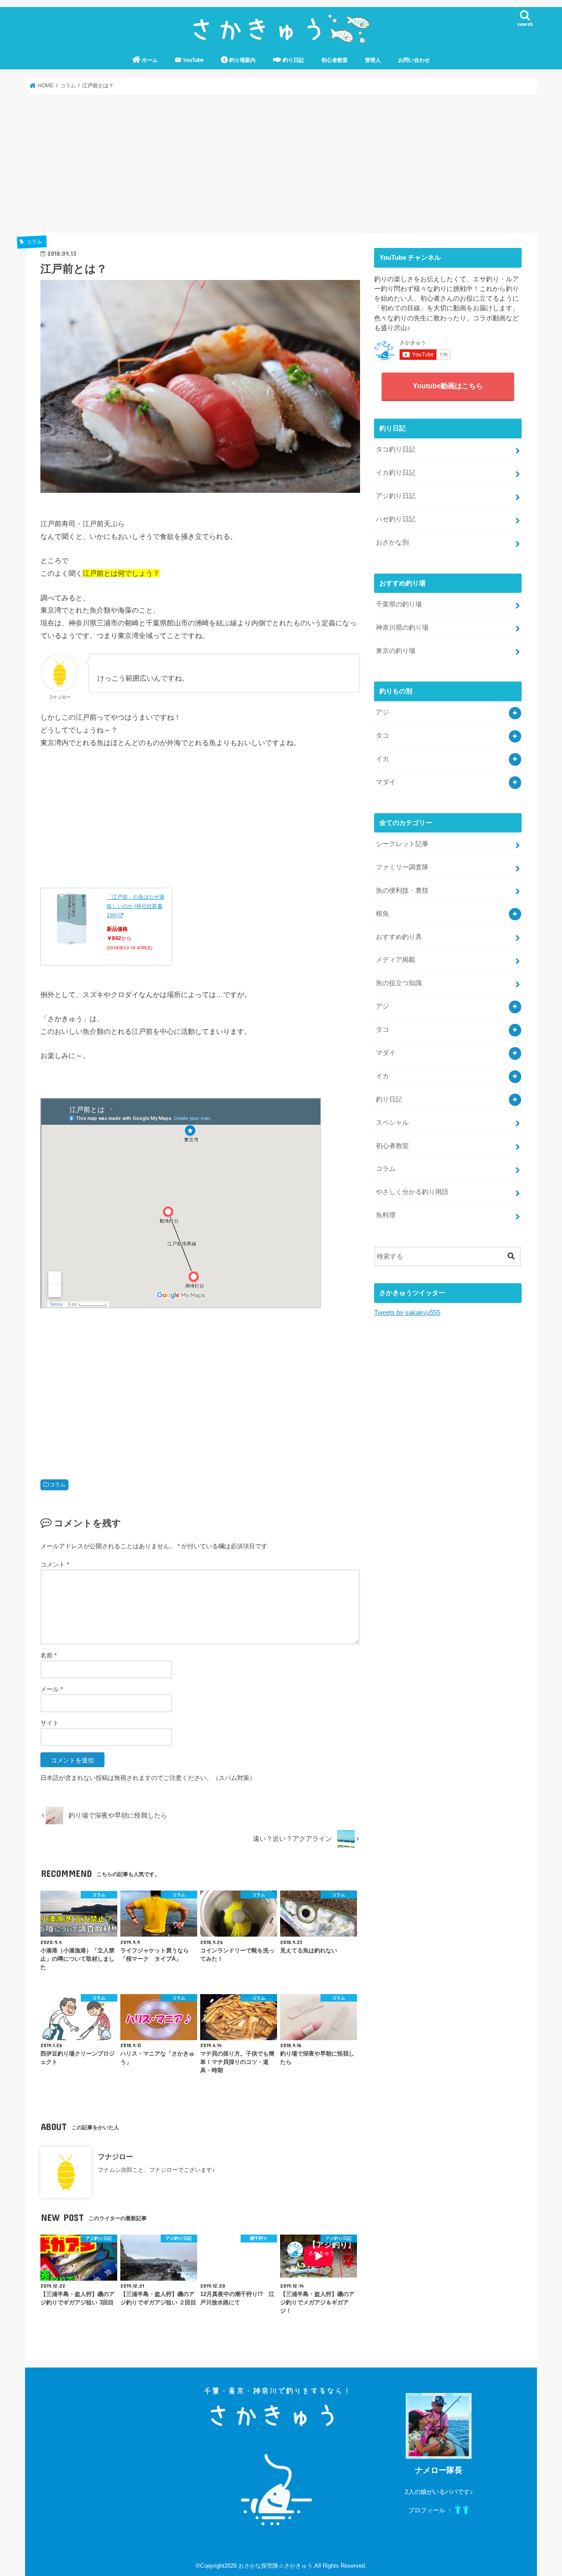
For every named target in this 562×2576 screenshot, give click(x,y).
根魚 (382, 914)
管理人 (373, 60)
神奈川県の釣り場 (402, 628)
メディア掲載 (396, 960)
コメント (55, 1564)
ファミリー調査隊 (402, 867)
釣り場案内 (242, 60)
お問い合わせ (414, 60)
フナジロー (115, 2156)
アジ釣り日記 (396, 496)
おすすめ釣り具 (399, 937)
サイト (50, 1723)
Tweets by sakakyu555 (407, 1313)
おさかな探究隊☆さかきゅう (276, 2566)
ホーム (149, 60)
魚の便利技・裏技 (402, 890)
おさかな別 (392, 542)
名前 (49, 1655)
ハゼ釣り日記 (396, 519)
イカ (382, 759)
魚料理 (386, 1215)
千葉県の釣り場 (399, 604)
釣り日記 (293, 60)
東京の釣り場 (396, 651)
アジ (382, 712)
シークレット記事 (402, 844)
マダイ (386, 782)
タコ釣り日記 (396, 449)
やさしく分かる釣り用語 (412, 1192)
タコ (382, 735)
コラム (58, 1485)
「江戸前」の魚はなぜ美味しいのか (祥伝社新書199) (136, 906)
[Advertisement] (281, 164)
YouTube (193, 60)
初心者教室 (335, 60)
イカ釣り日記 (396, 473)
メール (52, 1689)
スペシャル (392, 1123)
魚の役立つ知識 (399, 983)
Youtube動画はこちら (448, 386)
